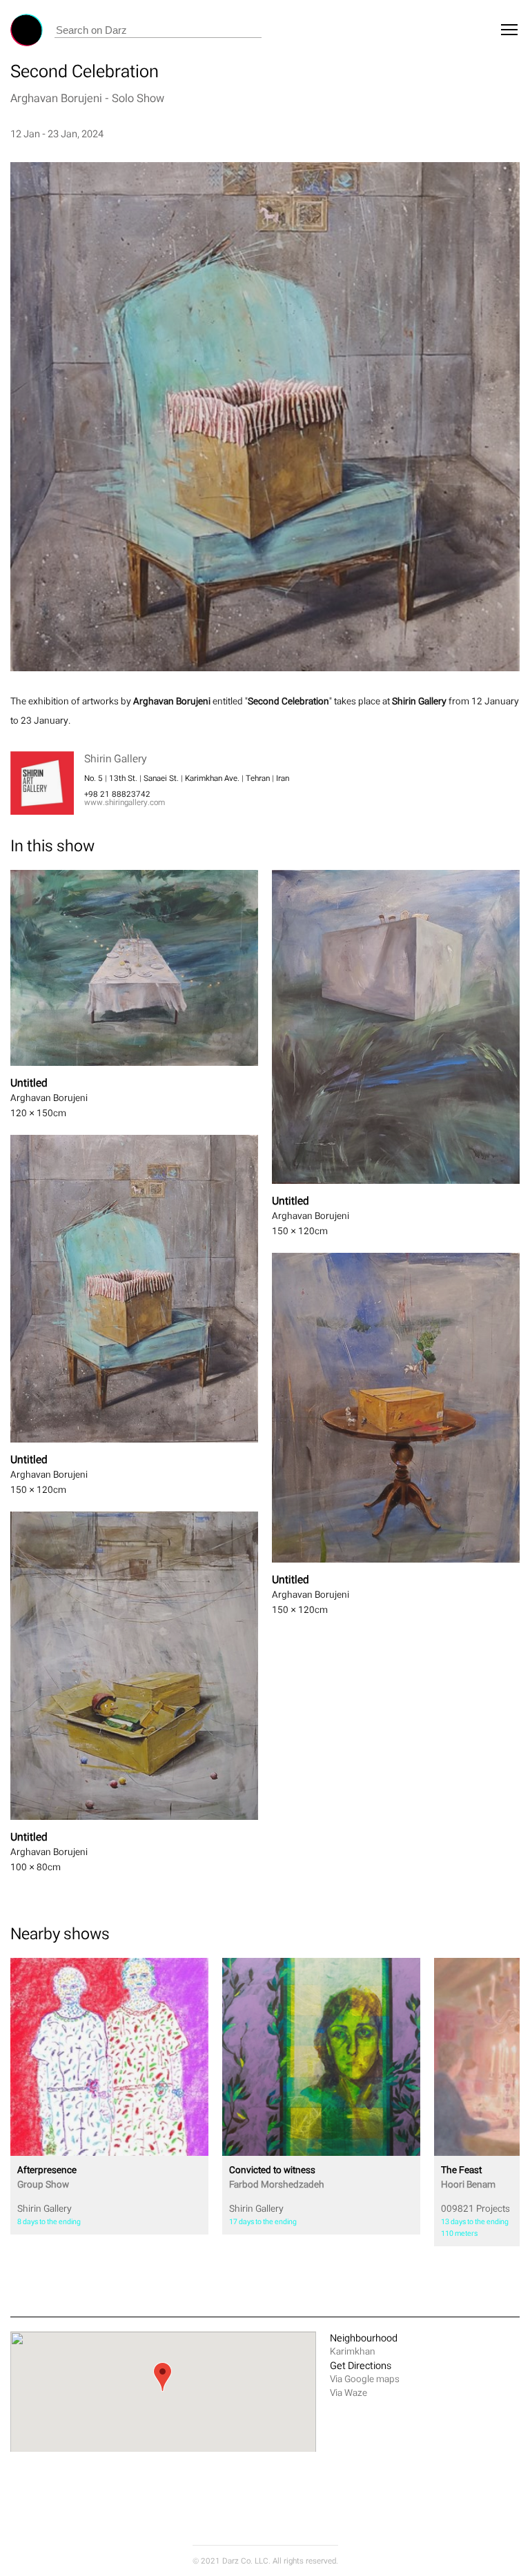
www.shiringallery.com (125, 802)
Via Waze (349, 2393)
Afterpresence (47, 2177)
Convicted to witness (277, 2177)
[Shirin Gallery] (109, 2057)
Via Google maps (365, 2379)
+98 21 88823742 (117, 794)
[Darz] (27, 30)
